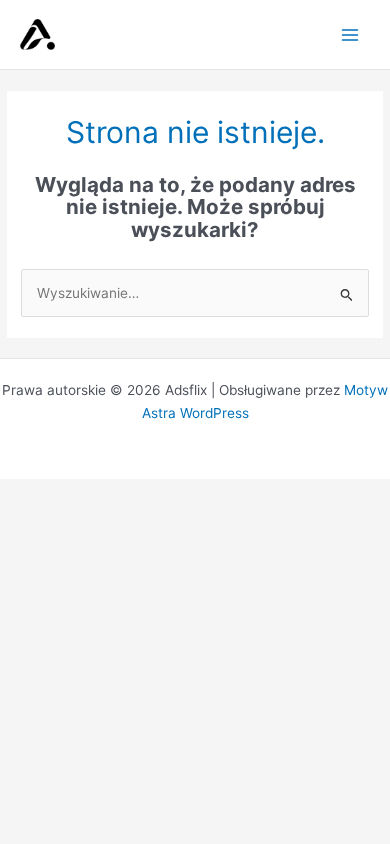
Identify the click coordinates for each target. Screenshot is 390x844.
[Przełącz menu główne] (350, 34)
